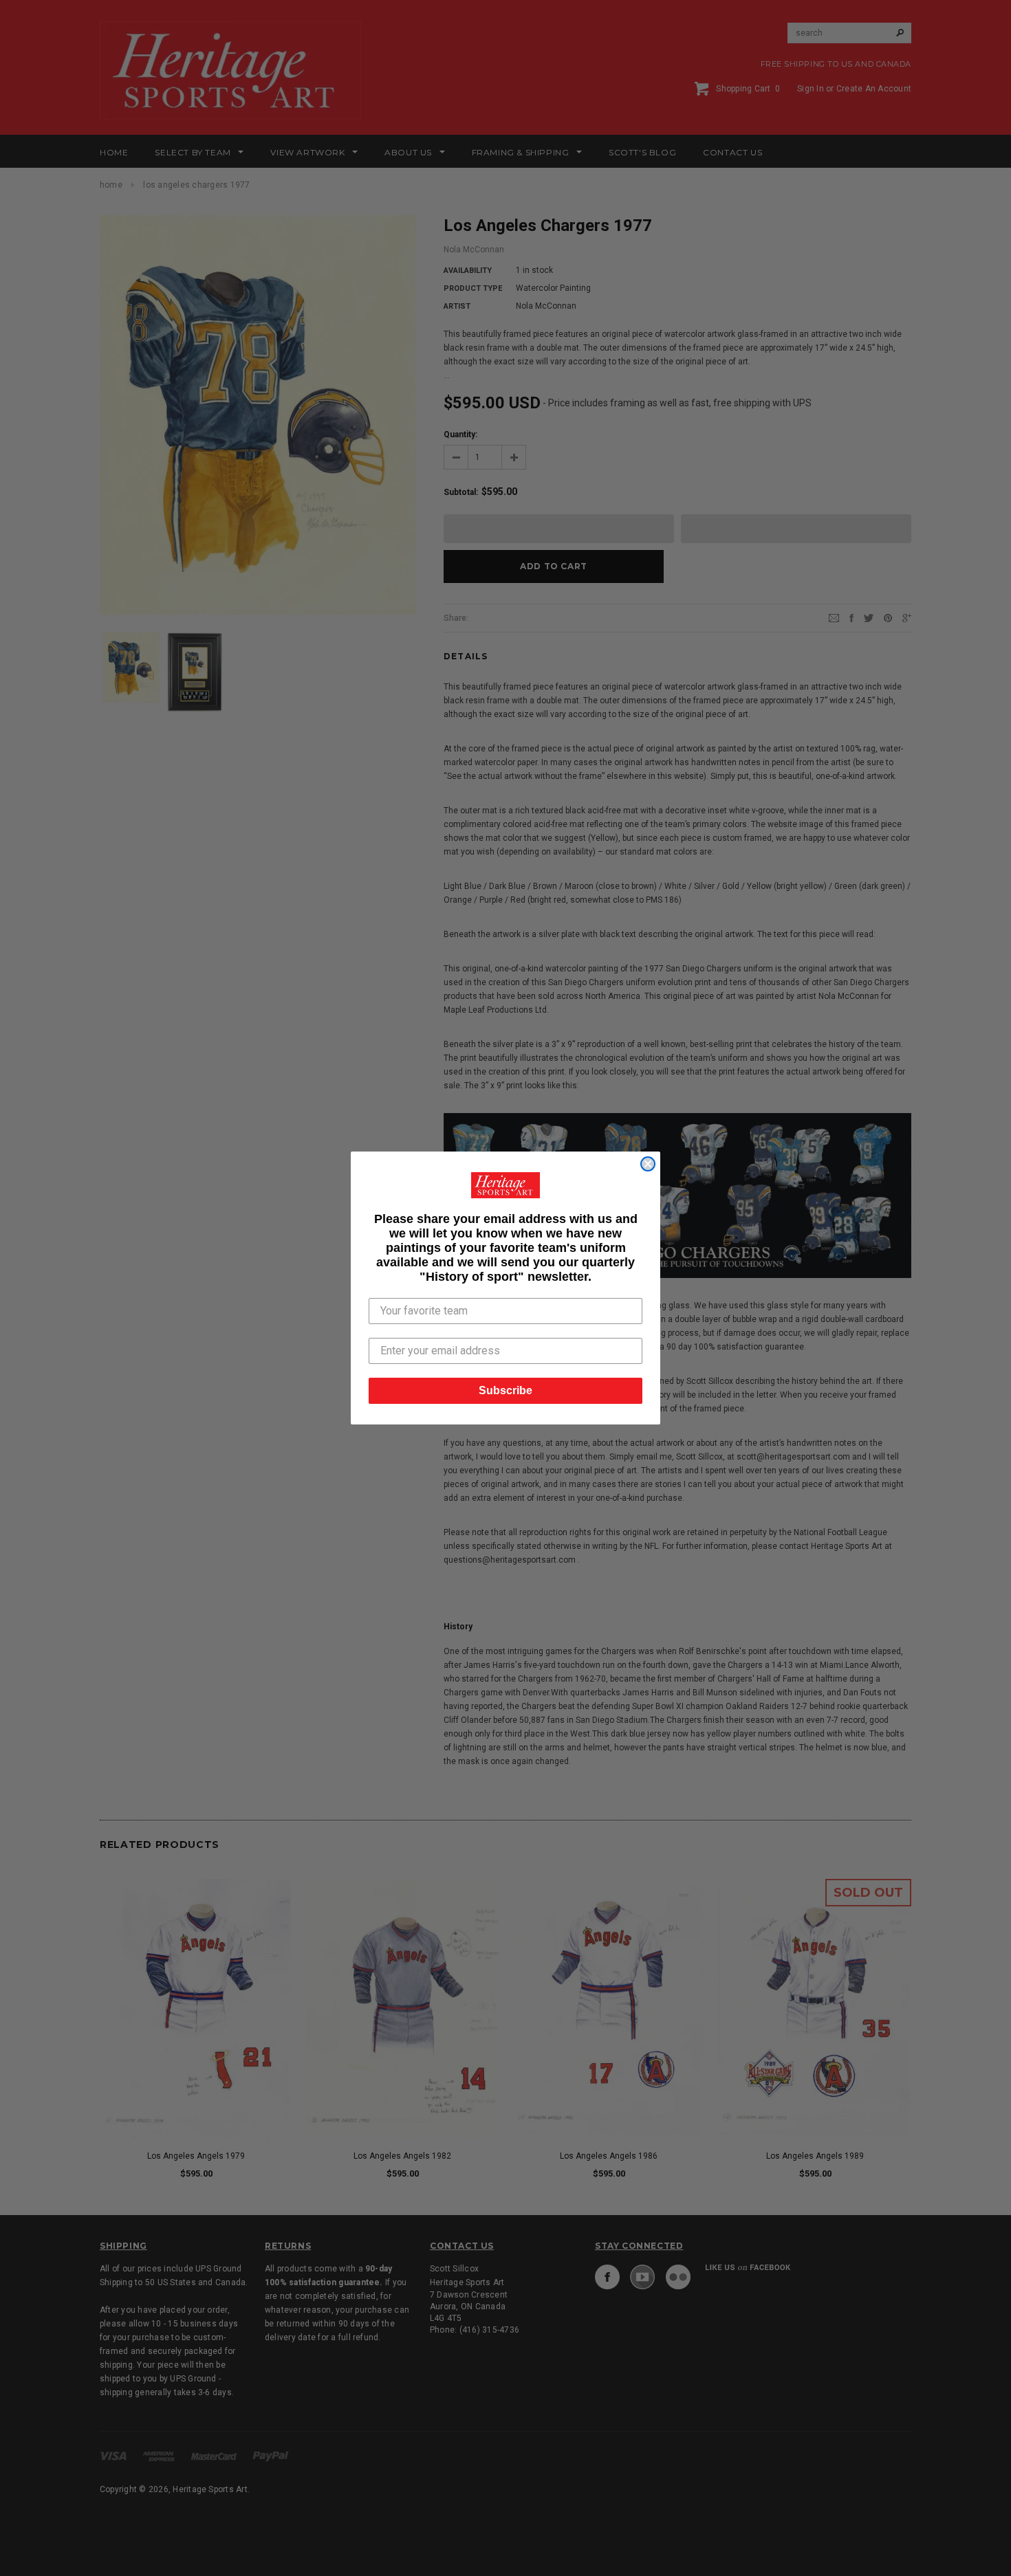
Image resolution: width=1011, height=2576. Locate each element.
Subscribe (505, 1390)
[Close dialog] (648, 1164)
